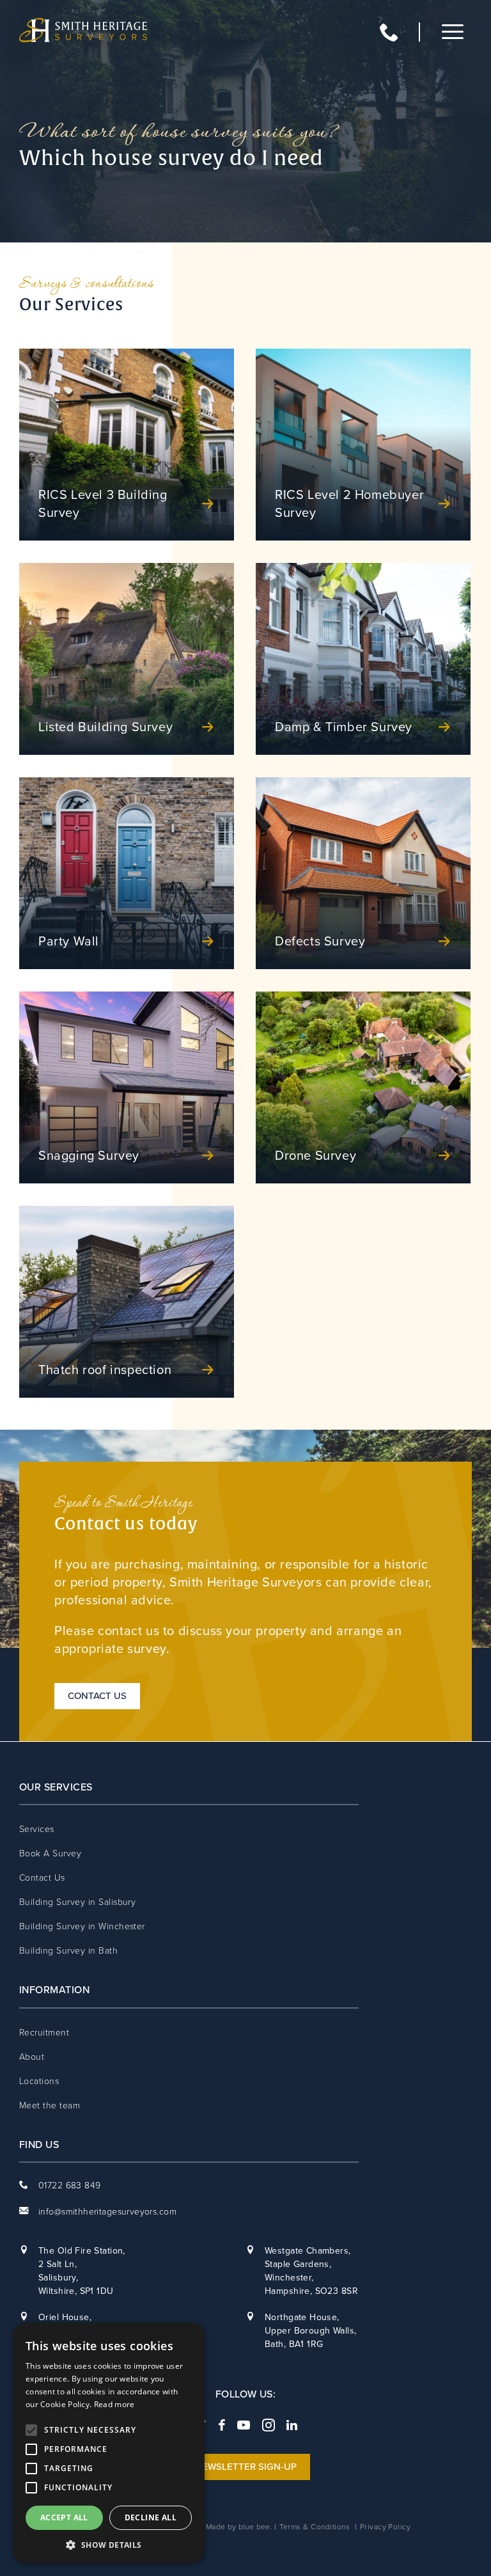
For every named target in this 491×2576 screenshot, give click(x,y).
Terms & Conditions (315, 2527)
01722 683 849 (407, 32)
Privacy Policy (386, 2527)
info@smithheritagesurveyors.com (107, 2212)
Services (37, 1829)
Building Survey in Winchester (82, 1926)
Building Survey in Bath (68, 1951)
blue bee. (255, 2527)
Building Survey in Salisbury (77, 1902)
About (32, 2057)
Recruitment (44, 2033)
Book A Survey (50, 1853)
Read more (114, 2404)
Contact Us (97, 1696)
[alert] (109, 2443)
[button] (109, 2544)
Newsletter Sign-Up (246, 2467)
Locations (39, 2081)
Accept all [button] (64, 2517)
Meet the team (50, 2106)
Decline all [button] (151, 2517)
